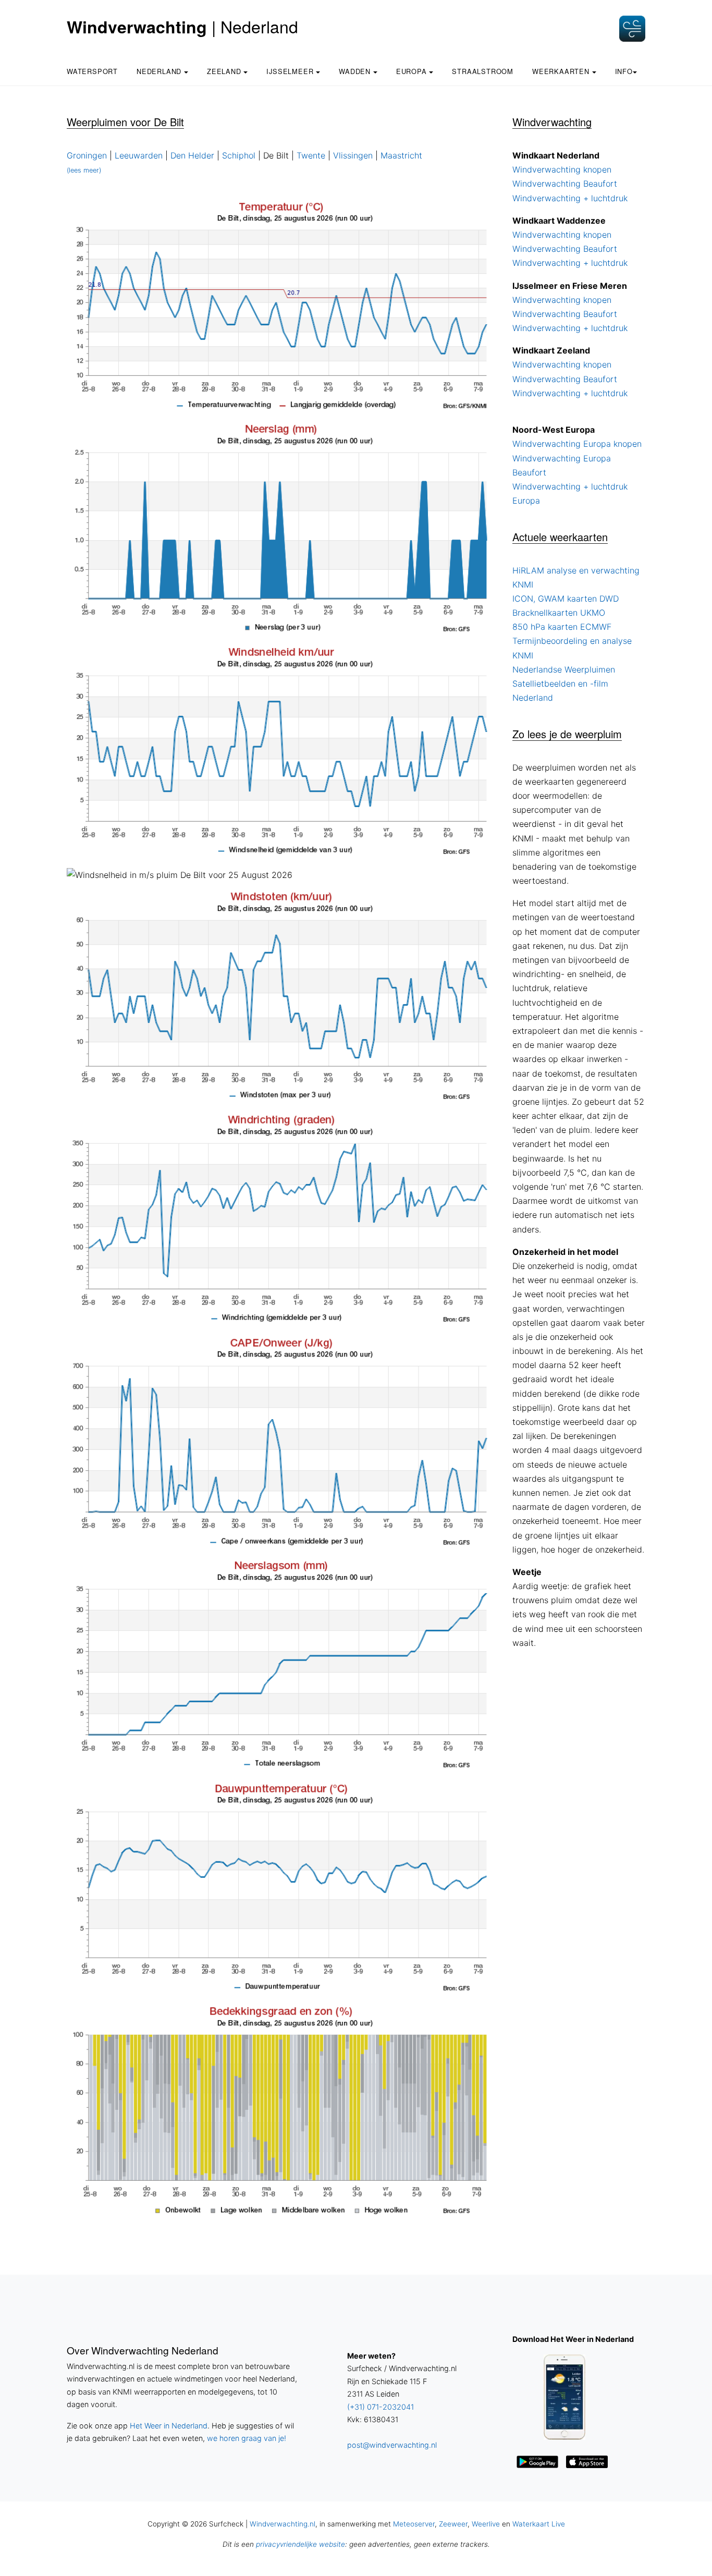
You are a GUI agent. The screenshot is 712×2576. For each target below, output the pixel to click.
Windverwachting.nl (283, 2524)
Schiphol (239, 155)
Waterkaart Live (539, 2524)
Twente (311, 155)
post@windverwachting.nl (392, 2445)
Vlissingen (353, 155)
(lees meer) (84, 170)
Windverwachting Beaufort (565, 184)
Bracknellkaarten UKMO (559, 613)
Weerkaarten (562, 71)
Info (624, 71)
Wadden (356, 71)
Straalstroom (483, 71)
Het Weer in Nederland (169, 2426)
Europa (413, 71)
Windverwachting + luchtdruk (570, 198)
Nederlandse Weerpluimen (564, 669)
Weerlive (486, 2524)
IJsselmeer (291, 71)
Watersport (92, 71)
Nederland (160, 71)
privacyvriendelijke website (300, 2544)
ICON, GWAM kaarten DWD (566, 599)
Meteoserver (414, 2524)
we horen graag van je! (247, 2438)
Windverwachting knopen (562, 169)
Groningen (87, 155)
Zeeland (225, 71)
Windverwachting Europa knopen (577, 444)
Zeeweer (453, 2524)
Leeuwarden (139, 155)
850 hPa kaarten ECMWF (562, 627)
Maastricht (401, 155)
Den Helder (192, 155)
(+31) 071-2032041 (380, 2407)
